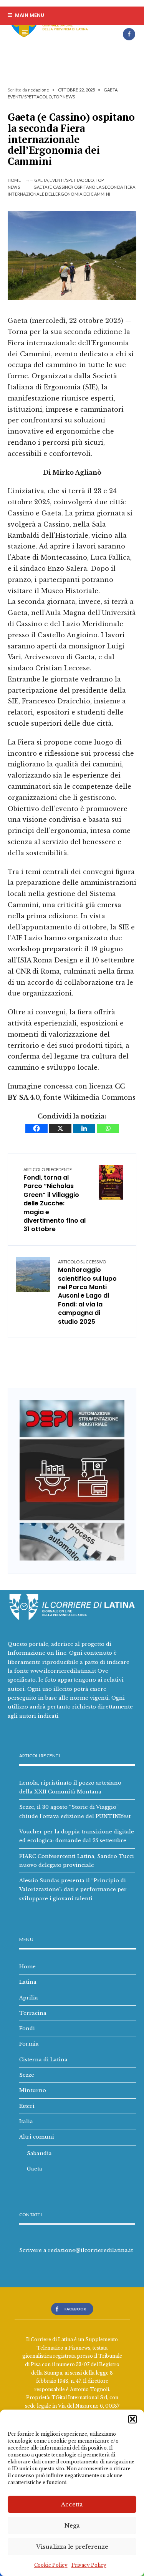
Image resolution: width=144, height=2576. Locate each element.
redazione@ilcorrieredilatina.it (90, 2250)
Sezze (27, 2075)
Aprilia (29, 1998)
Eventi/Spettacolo (30, 97)
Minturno (33, 2090)
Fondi (27, 2028)
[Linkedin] (84, 1128)
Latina (28, 1982)
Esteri (27, 2106)
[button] (132, 2419)
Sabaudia (39, 2153)
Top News (64, 97)
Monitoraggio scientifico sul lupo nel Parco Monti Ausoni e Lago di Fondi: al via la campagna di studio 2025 (87, 1293)
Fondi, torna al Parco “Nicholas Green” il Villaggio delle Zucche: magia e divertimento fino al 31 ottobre (55, 1200)
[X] (60, 1128)
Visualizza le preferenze (72, 2547)
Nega (72, 2525)
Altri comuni (37, 2137)
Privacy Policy (89, 2565)
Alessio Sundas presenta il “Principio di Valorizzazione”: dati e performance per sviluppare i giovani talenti (73, 1889)
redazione (39, 90)
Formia (29, 2044)
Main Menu (29, 15)
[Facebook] (129, 34)
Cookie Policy (51, 2565)
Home (14, 180)
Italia (26, 2121)
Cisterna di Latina (43, 2059)
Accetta (72, 2504)
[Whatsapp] (108, 1128)
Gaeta (111, 90)
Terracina (33, 2013)
